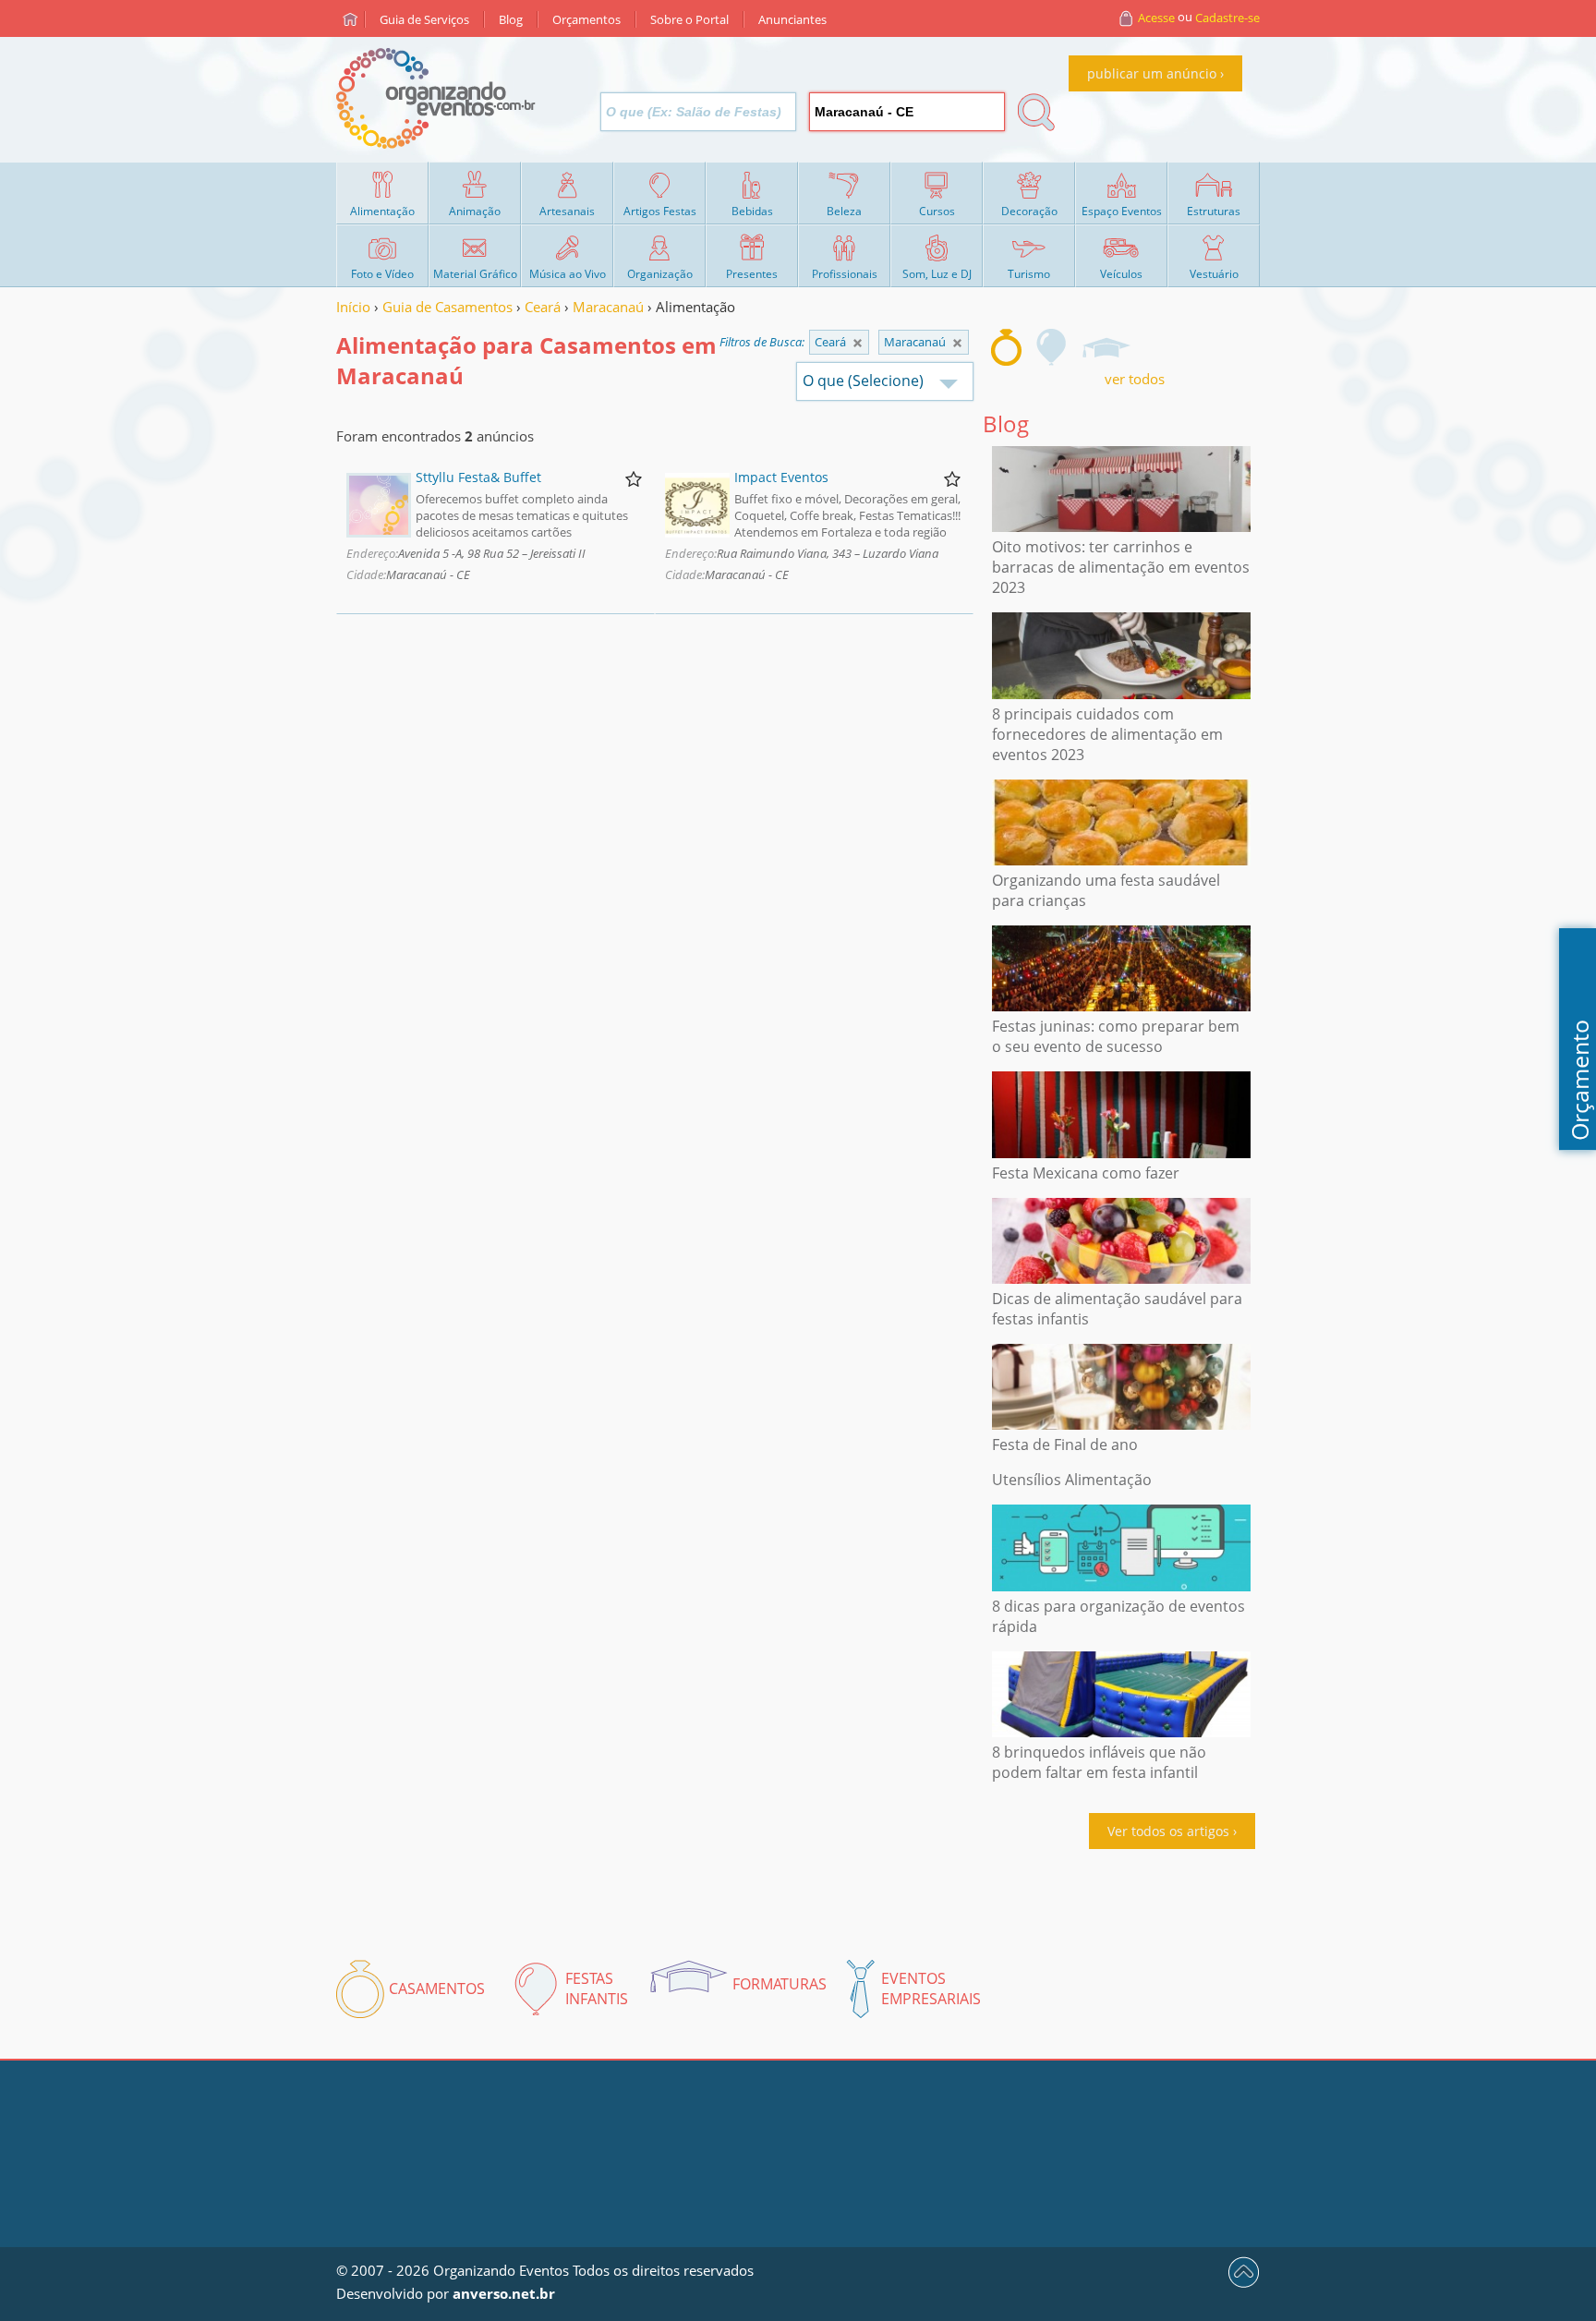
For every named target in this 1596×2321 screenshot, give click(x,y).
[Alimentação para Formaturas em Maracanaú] (1106, 347)
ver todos (1135, 379)
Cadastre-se (1227, 18)
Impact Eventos (781, 477)
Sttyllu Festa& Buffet (478, 477)
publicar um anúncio (1152, 73)
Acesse (1156, 18)
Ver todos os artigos (1168, 1831)
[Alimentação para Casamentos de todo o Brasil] (858, 343)
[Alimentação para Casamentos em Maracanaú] (1006, 347)
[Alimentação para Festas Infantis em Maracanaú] (1052, 347)
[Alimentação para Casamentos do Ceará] (957, 343)
